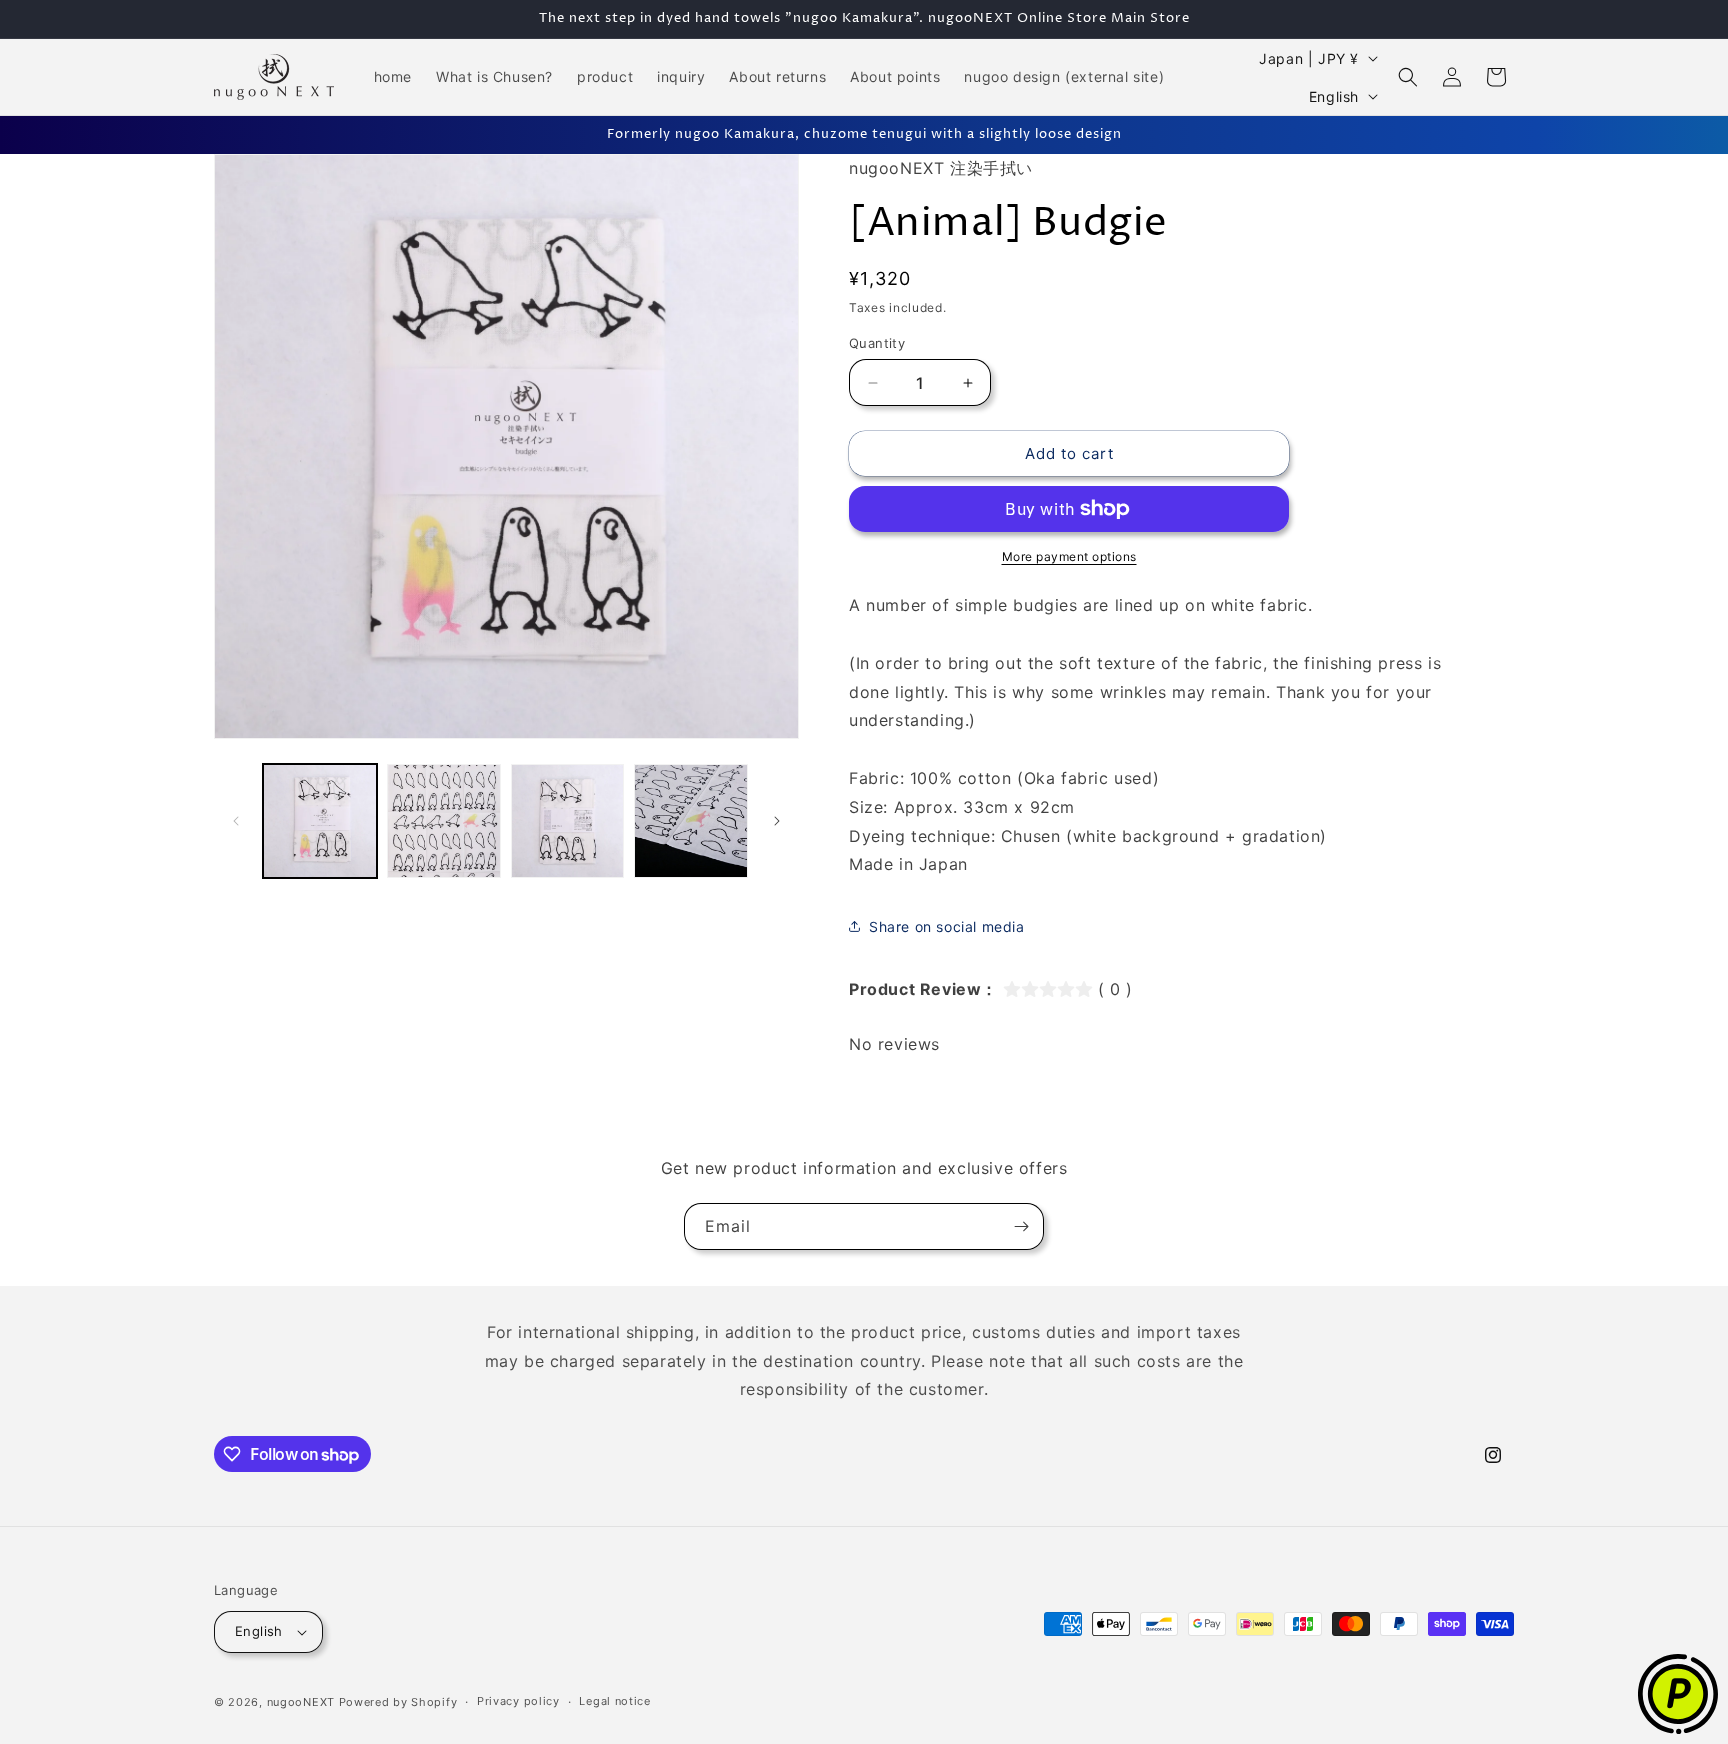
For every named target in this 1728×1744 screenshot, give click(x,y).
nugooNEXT (301, 1702)
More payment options (1069, 556)
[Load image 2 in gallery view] (444, 821)
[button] (1408, 77)
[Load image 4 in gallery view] (691, 821)
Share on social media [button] (947, 926)
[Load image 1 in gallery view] (320, 821)
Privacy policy (518, 1701)
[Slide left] (236, 821)
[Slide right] (777, 821)
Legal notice (614, 1701)
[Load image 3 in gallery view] (568, 821)
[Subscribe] (1021, 1226)
